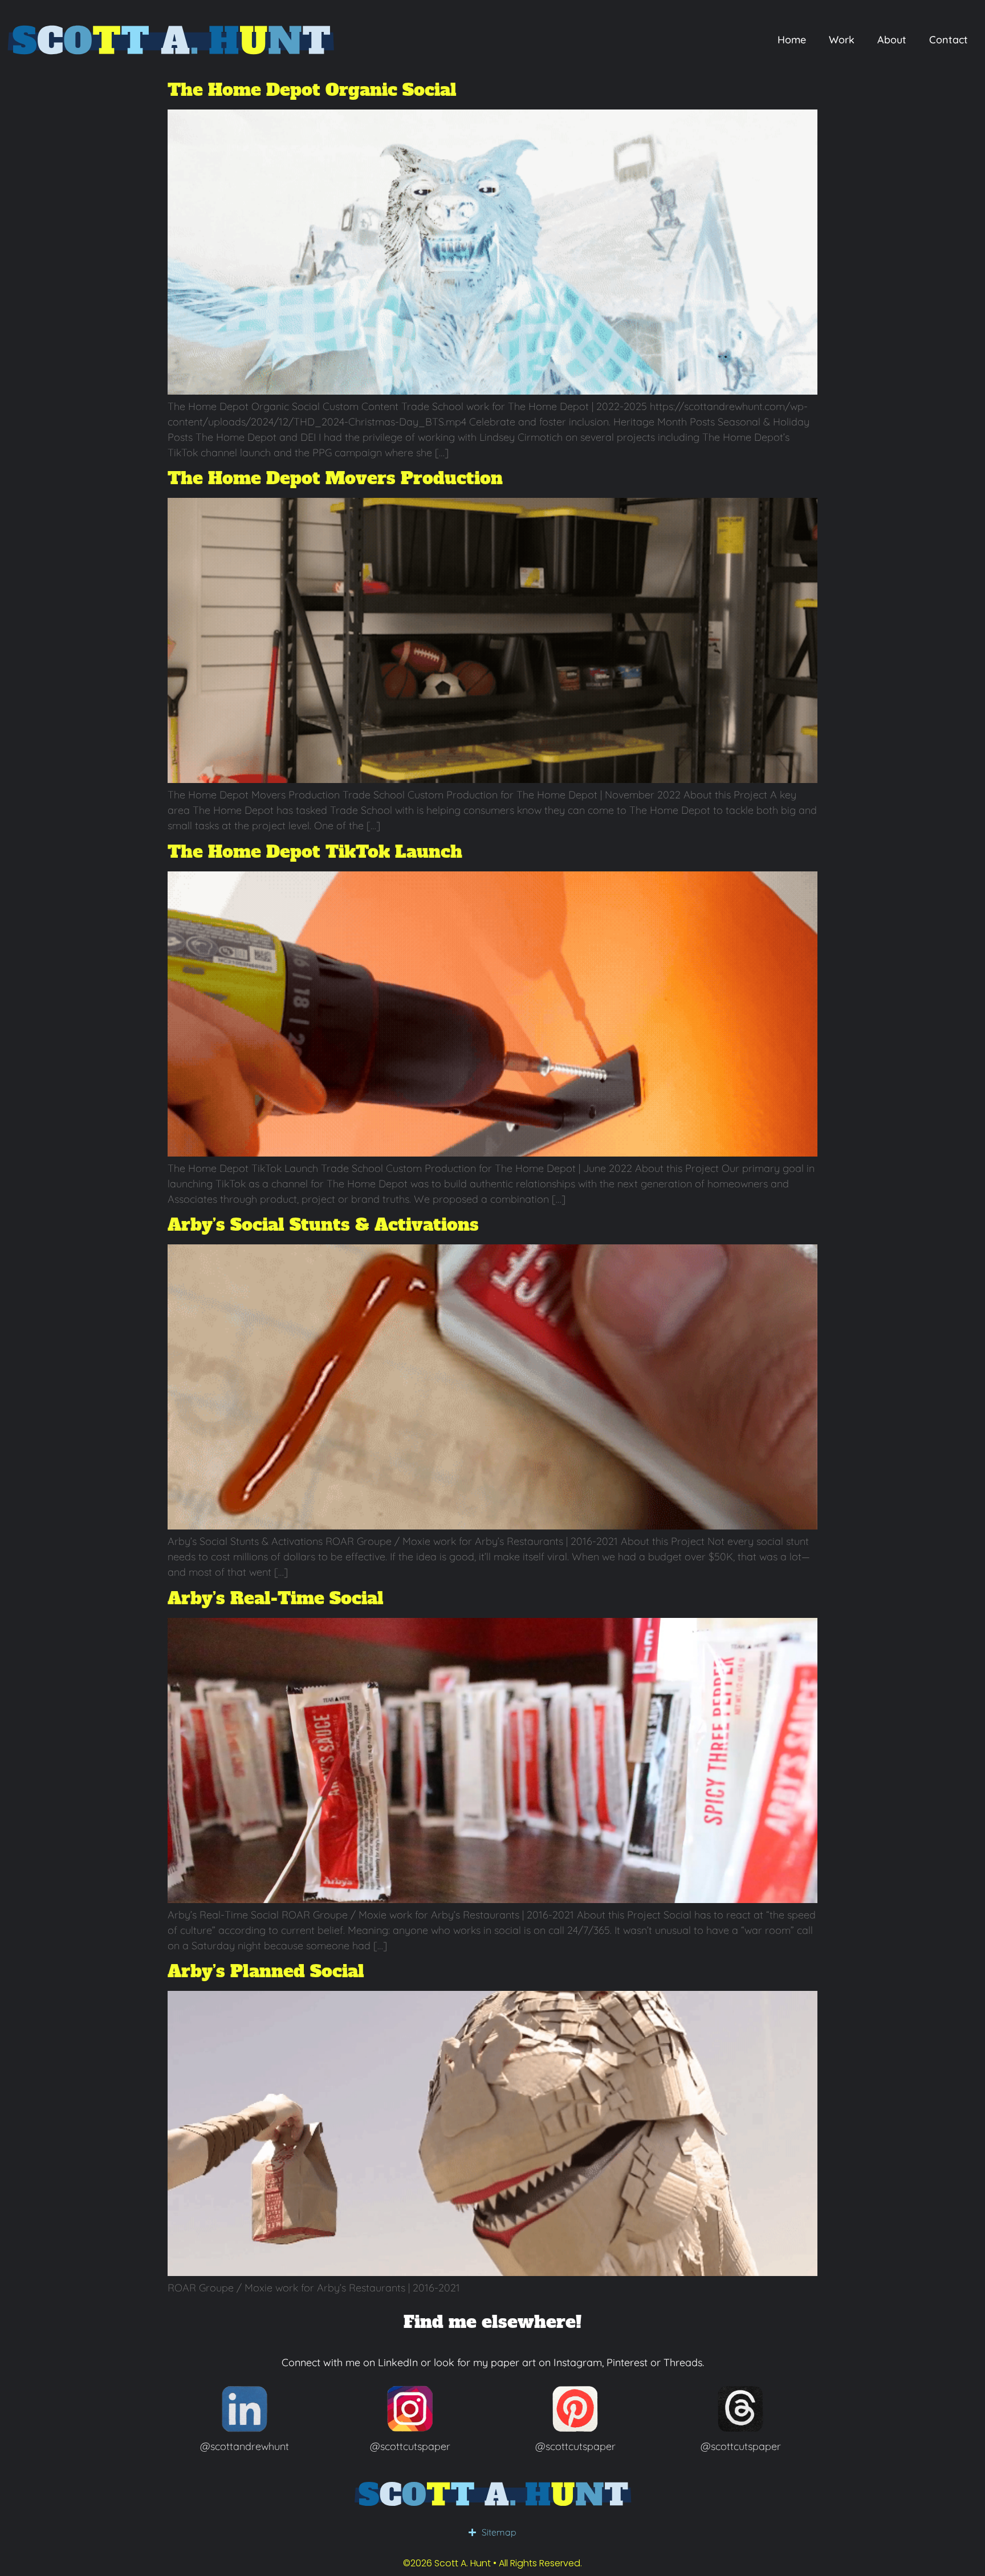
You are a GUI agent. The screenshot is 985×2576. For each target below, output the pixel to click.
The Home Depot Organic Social (312, 90)
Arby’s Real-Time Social (276, 1598)
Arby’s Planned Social (266, 1971)
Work (842, 40)
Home (792, 40)
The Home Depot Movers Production (335, 478)
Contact (949, 40)
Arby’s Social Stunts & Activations (323, 1225)
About (892, 40)
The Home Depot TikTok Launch (315, 852)
